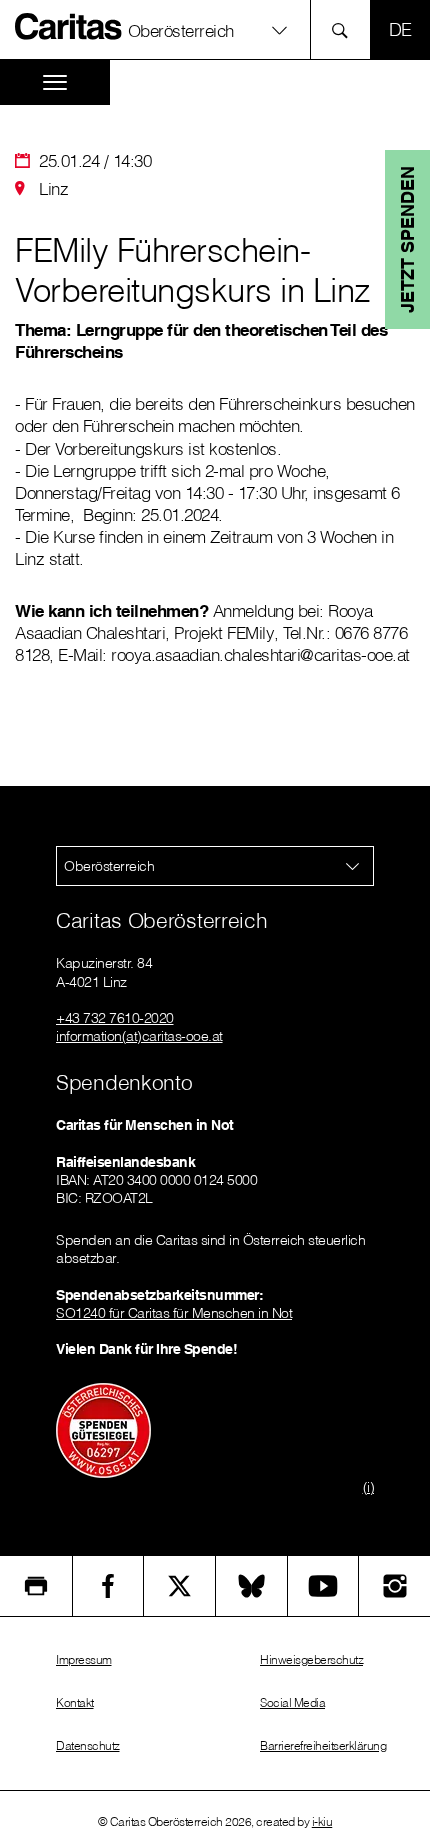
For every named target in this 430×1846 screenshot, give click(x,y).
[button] (214, 29)
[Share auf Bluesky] (251, 1586)
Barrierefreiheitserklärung (323, 1745)
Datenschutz (88, 1745)
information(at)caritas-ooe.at (139, 1036)
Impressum (84, 1659)
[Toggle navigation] (55, 82)
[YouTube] (323, 1586)
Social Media (292, 1702)
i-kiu (322, 1821)
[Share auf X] (179, 1586)
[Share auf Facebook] (108, 1586)
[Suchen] (345, 29)
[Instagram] (394, 1586)
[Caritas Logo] (69, 26)
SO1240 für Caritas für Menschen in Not (174, 1313)
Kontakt (75, 1702)
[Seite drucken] (36, 1586)
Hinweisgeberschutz (311, 1659)
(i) (369, 1487)
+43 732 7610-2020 (115, 1018)
